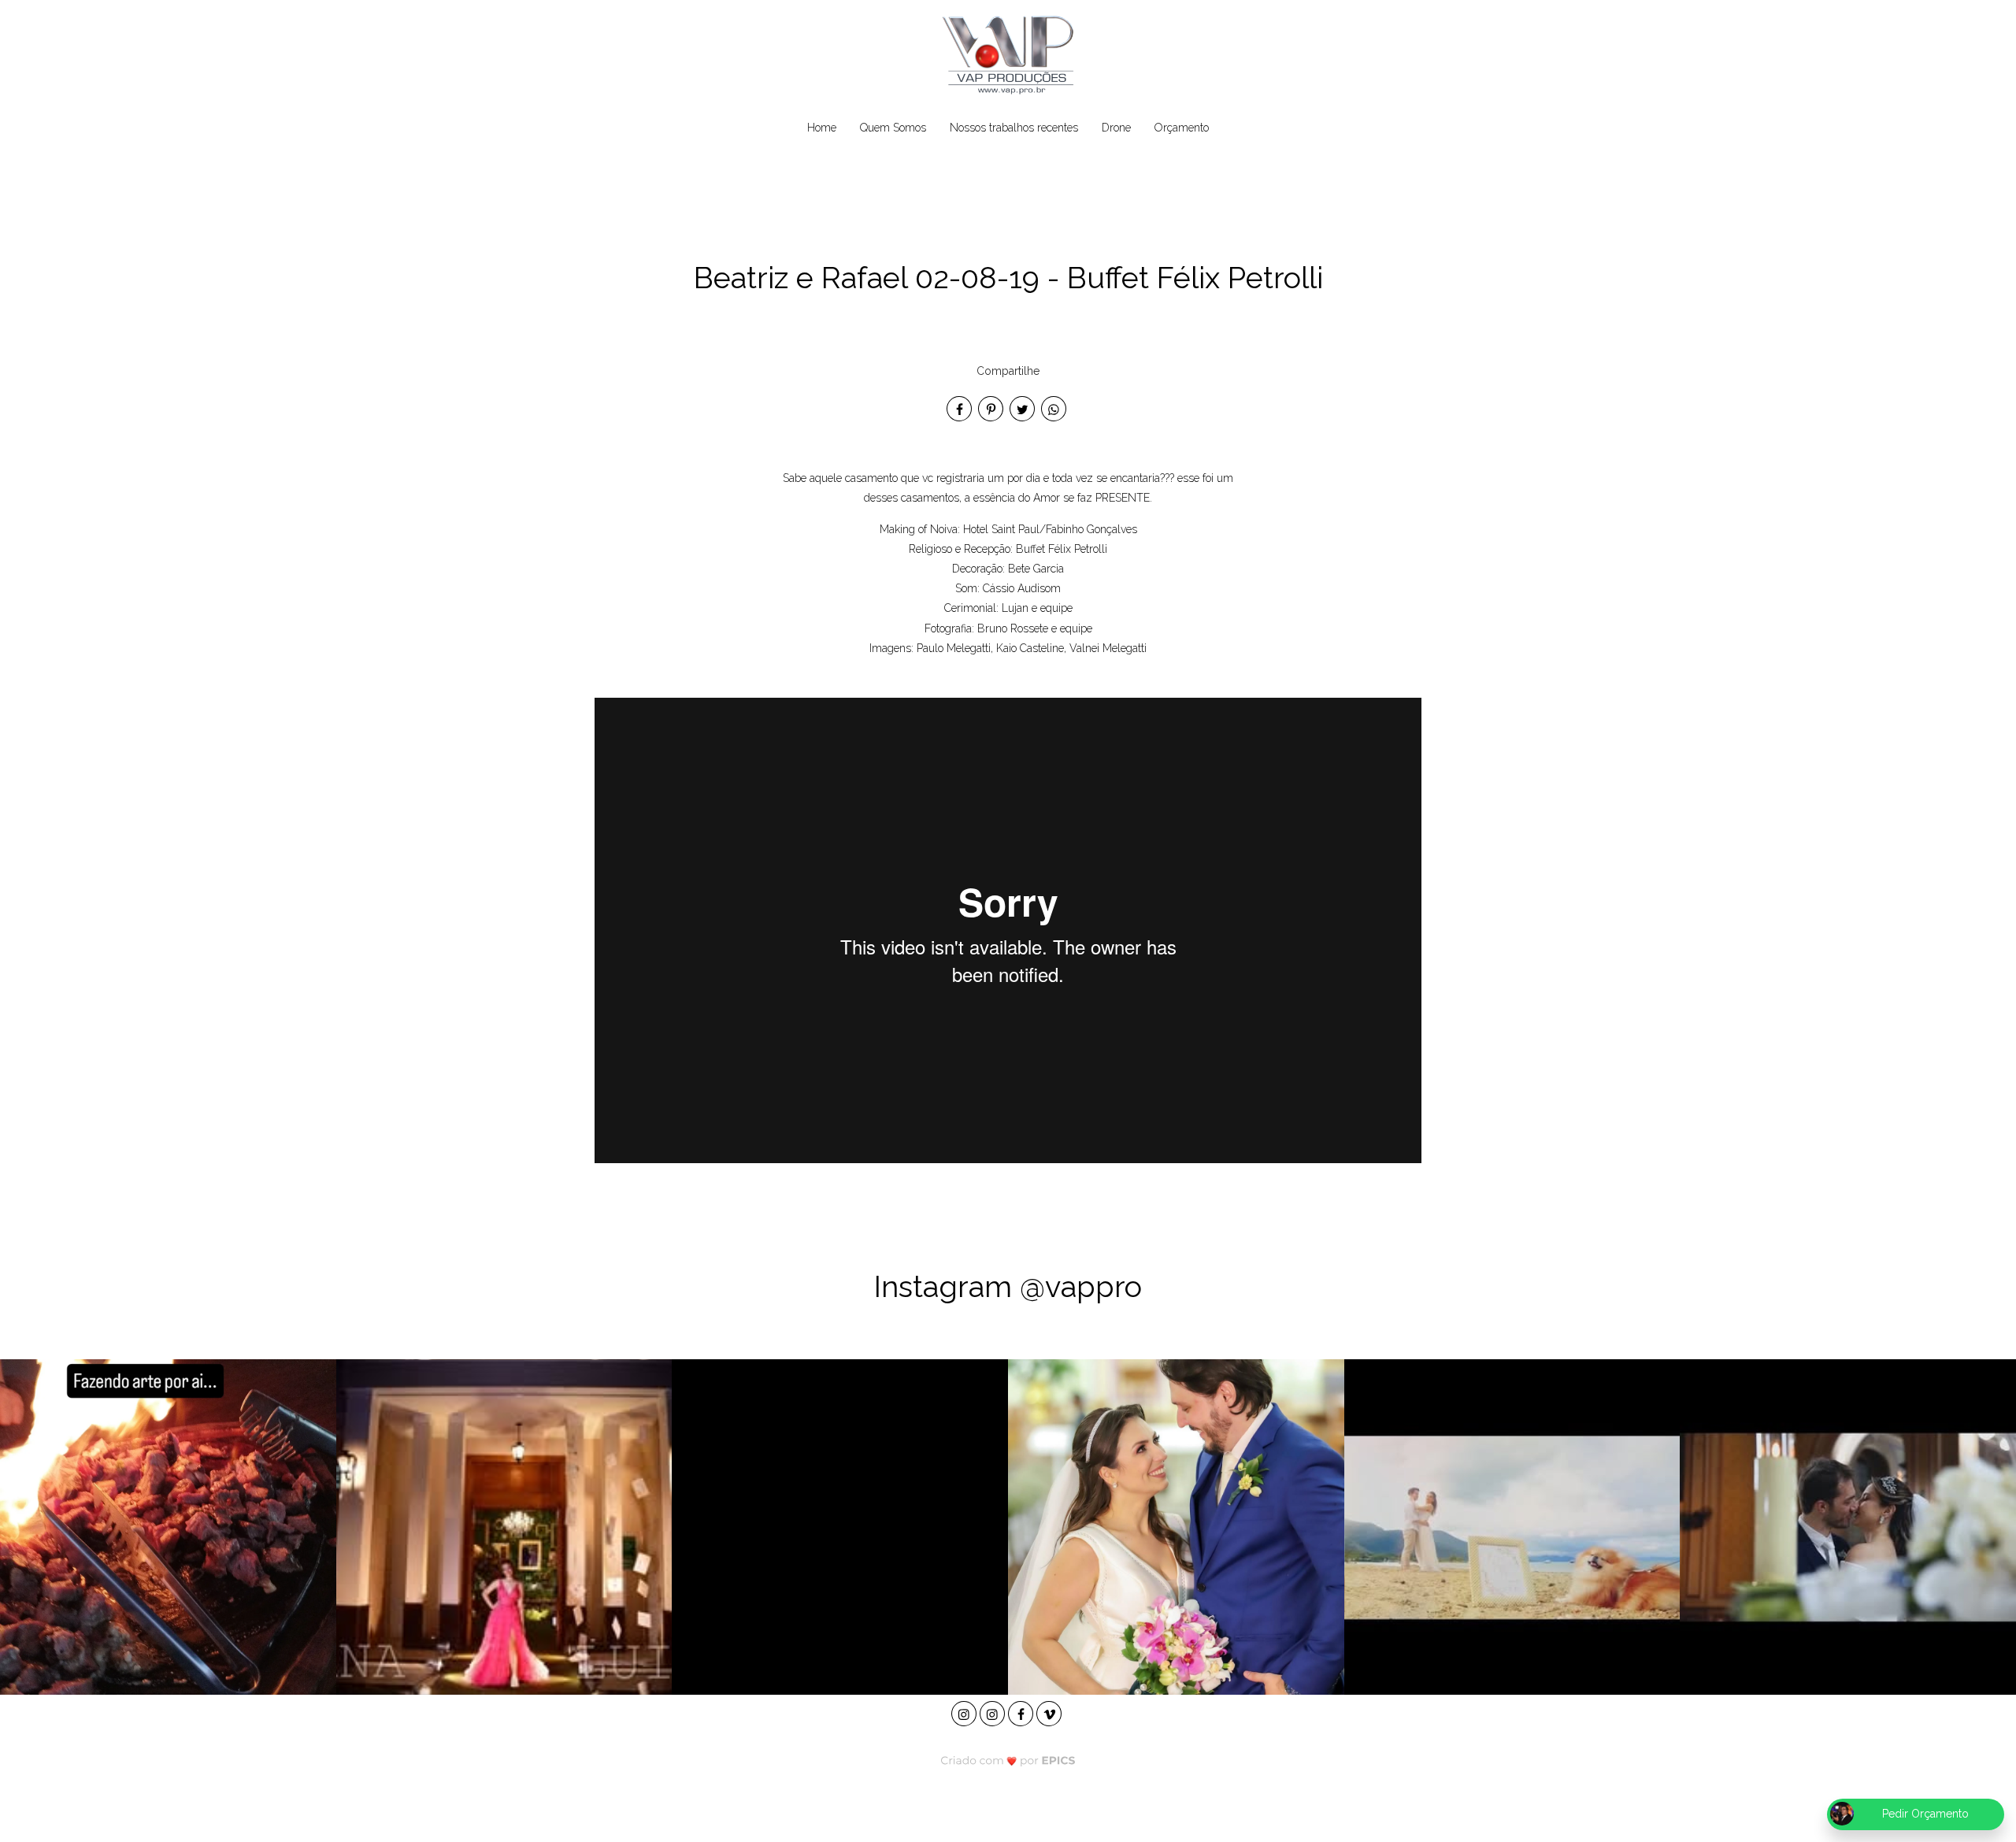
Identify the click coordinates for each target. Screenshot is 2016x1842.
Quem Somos (893, 128)
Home (822, 128)
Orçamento (1182, 128)
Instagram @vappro (1008, 1286)
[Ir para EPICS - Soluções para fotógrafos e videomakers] (1008, 1760)
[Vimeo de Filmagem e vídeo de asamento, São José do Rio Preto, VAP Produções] (1051, 1712)
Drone (1116, 128)
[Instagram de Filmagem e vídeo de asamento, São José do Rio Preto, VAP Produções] (965, 1712)
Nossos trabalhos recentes (1014, 128)
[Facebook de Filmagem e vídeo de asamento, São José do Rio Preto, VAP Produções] (1022, 1712)
